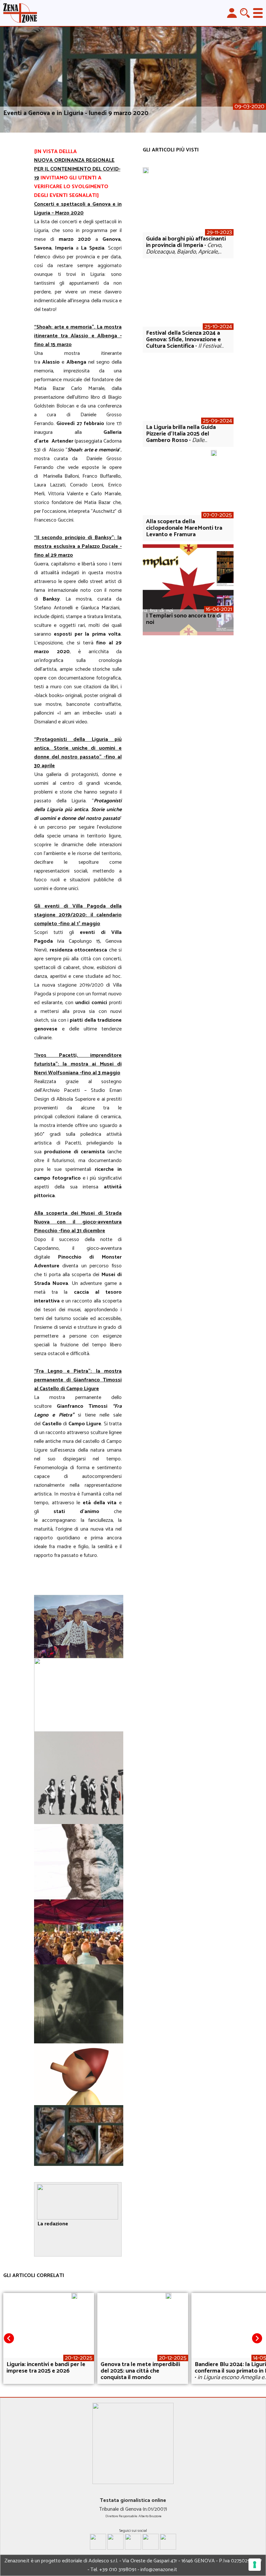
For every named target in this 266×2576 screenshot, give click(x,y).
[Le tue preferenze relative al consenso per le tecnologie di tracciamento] (255, 2565)
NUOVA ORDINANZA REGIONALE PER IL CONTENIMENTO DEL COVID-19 (77, 169)
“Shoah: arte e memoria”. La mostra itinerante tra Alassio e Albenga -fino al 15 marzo (78, 336)
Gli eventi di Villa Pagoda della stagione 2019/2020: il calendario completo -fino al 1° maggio (78, 915)
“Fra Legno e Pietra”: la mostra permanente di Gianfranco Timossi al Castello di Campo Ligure (78, 1380)
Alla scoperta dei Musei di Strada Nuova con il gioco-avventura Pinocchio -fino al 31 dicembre (78, 1222)
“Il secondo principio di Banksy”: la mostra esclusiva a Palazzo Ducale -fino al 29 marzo (78, 546)
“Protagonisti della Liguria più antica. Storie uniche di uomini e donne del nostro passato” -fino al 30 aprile (78, 753)
